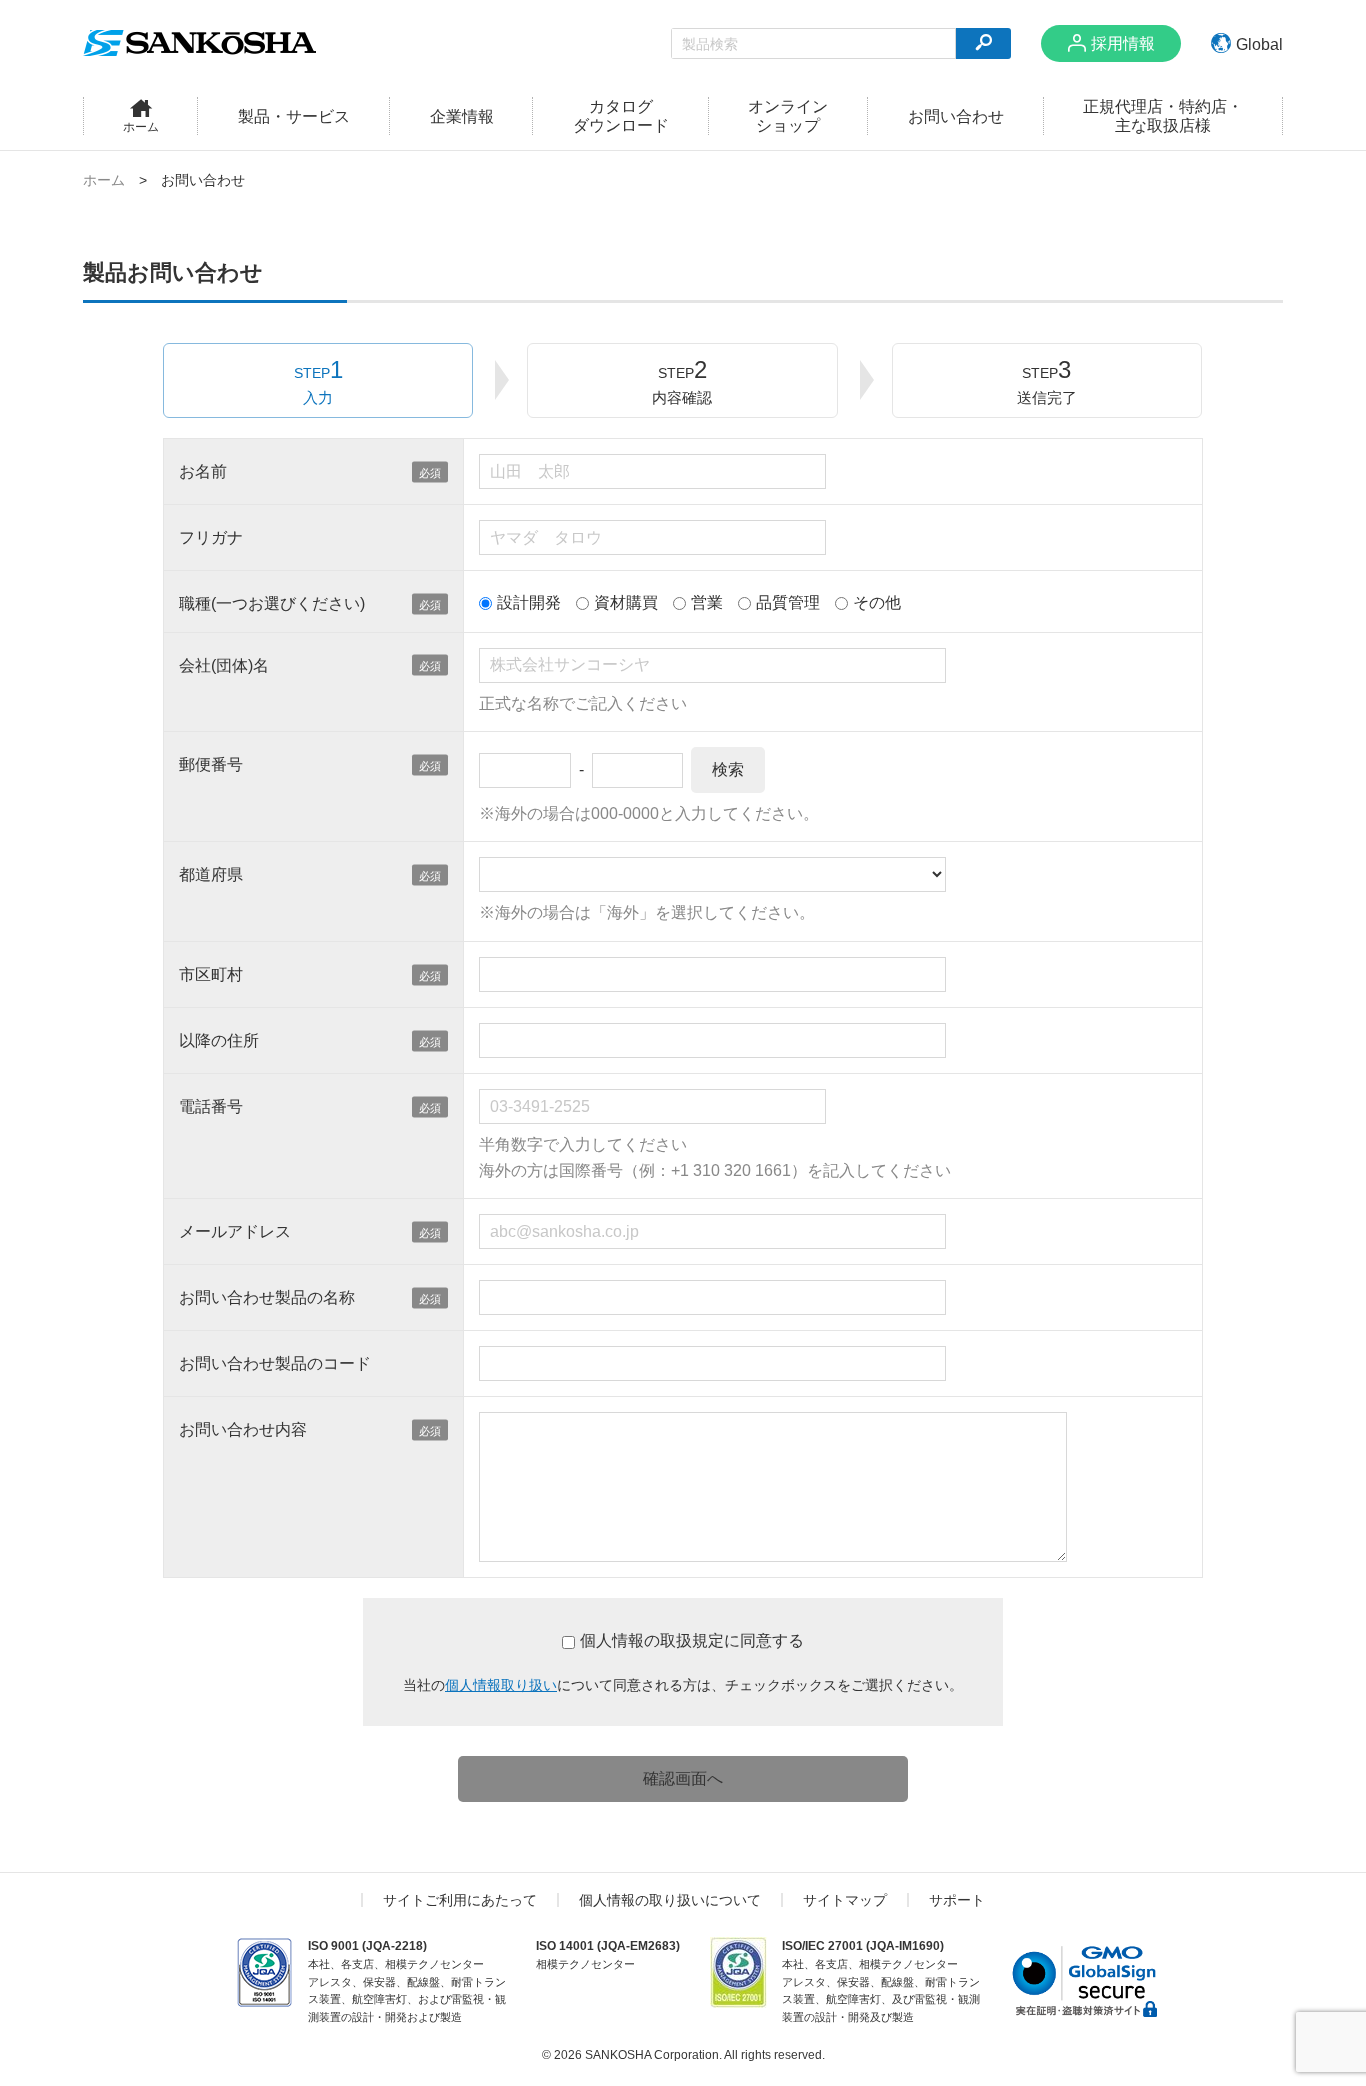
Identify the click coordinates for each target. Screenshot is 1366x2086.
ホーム (104, 180)
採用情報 (1123, 43)
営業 (707, 602)
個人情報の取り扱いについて (670, 1900)
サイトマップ (845, 1900)
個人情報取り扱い (501, 1685)
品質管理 (788, 602)
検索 (728, 769)
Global (1259, 44)
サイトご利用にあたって (460, 1900)
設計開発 (529, 602)
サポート (957, 1900)
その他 (877, 602)
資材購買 (626, 602)
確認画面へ (683, 1778)
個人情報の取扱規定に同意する (692, 1640)
